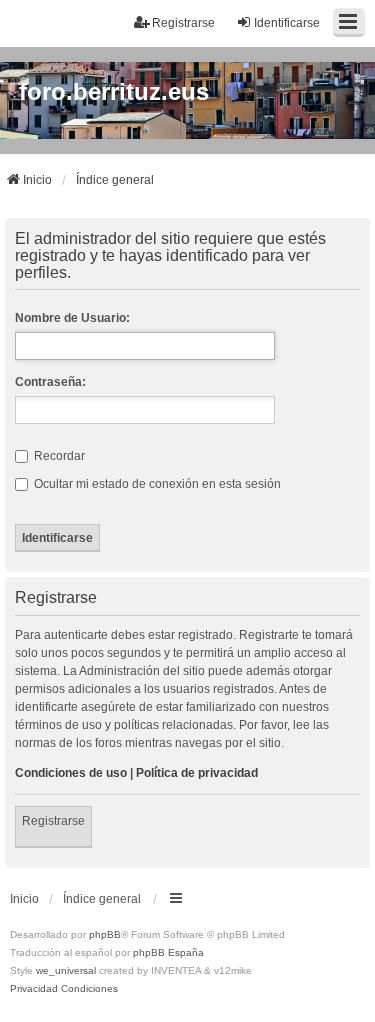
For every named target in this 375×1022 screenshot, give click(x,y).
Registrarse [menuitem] (183, 23)
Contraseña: (50, 382)
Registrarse (53, 821)
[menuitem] (34, 989)
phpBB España (168, 952)
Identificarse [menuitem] (287, 23)
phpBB (105, 934)
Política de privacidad (197, 773)
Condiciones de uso (71, 773)
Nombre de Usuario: (72, 318)
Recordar (58, 456)
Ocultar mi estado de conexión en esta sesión (156, 484)
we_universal (66, 970)
